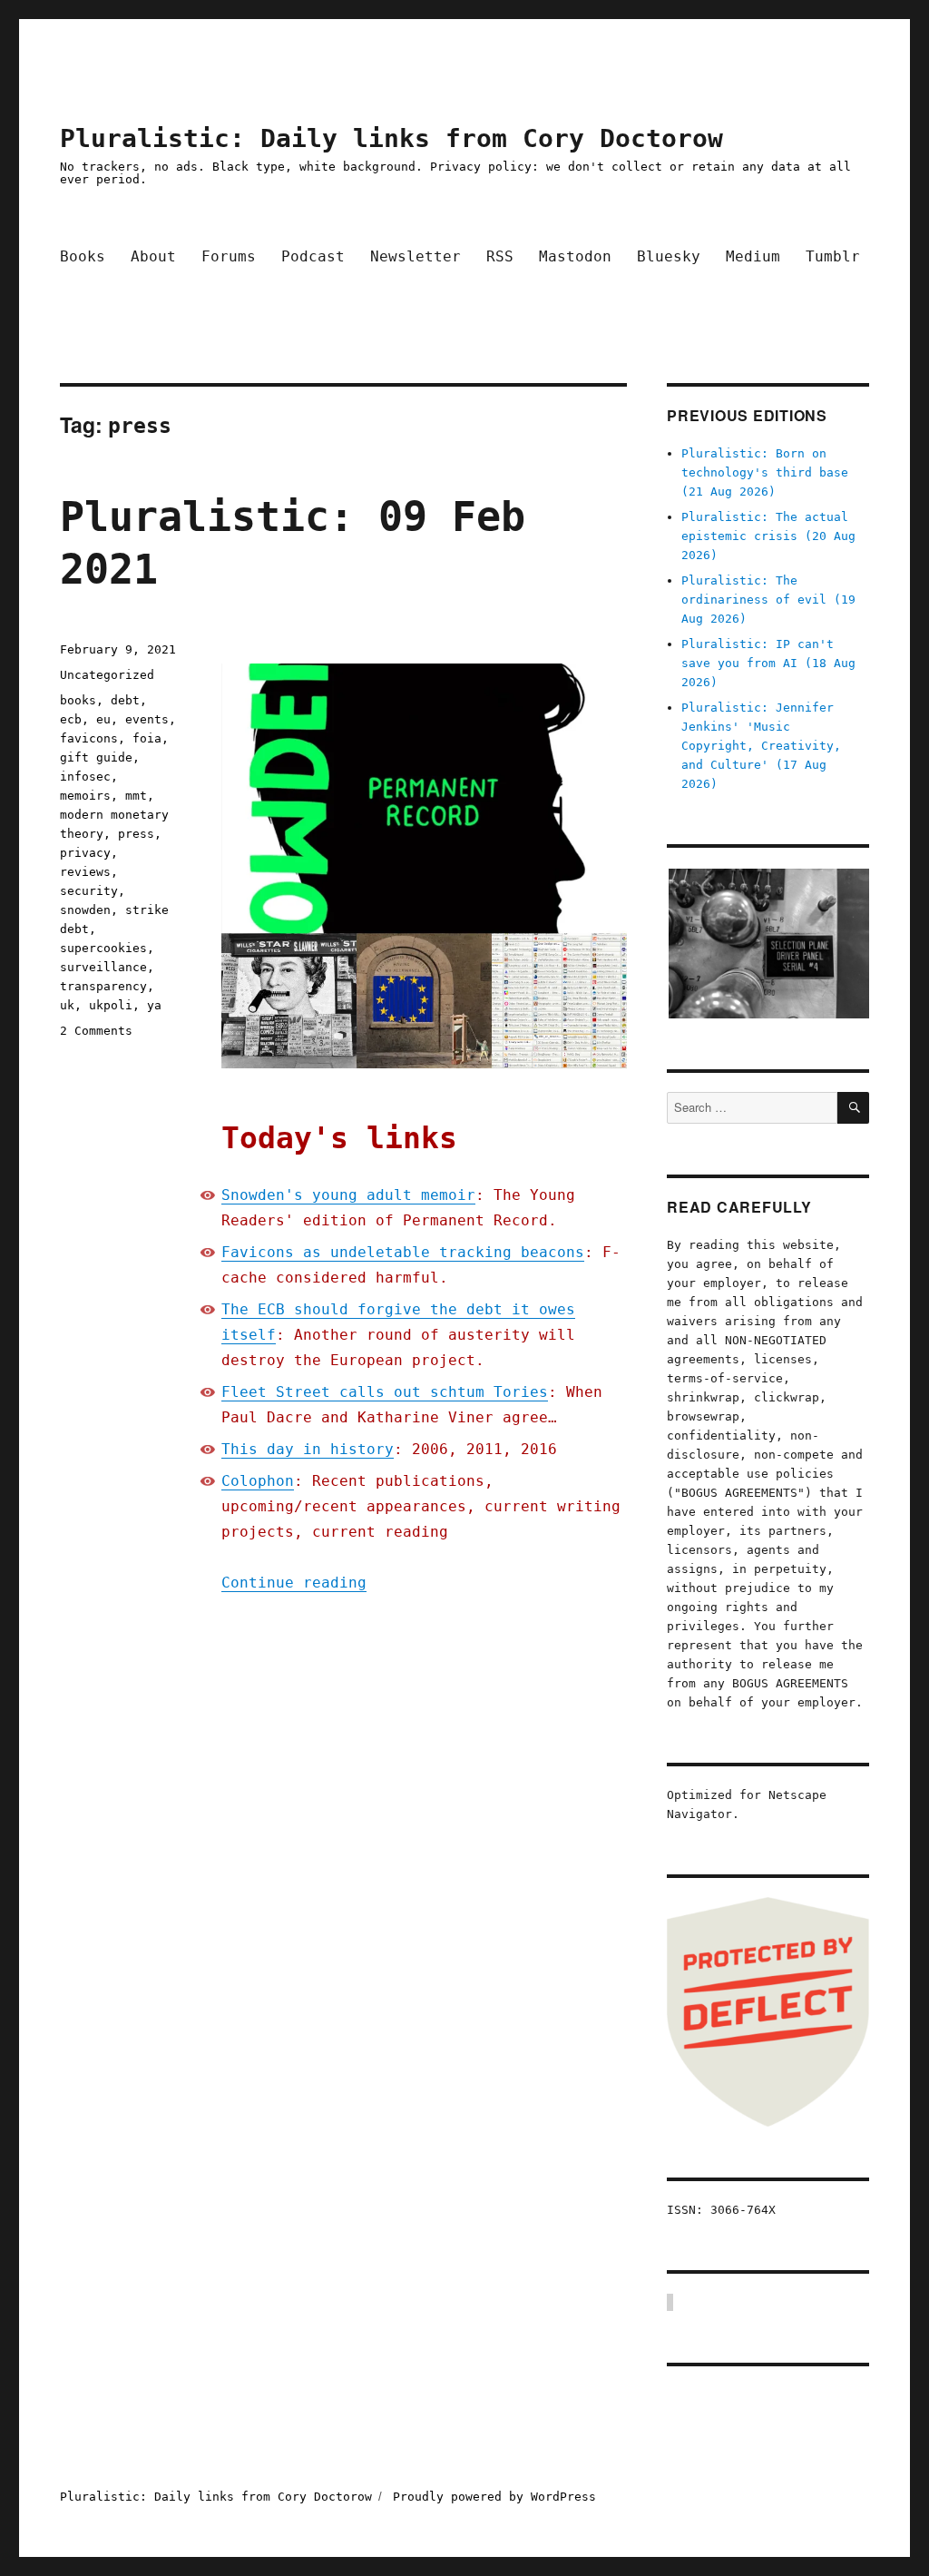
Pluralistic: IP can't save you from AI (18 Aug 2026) (768, 663)
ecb (71, 719)
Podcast (313, 256)
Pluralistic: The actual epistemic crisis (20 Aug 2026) (768, 536)
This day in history (308, 1449)
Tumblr (833, 256)
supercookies (103, 948)
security (89, 891)
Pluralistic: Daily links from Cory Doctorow (391, 138)
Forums (229, 256)
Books (83, 256)
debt (125, 700)
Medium (753, 256)
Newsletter (416, 256)
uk (67, 1005)
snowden (85, 910)
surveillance (103, 967)
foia (147, 738)
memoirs (85, 796)
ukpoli (111, 1005)
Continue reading (294, 1583)
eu (103, 719)
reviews (85, 872)
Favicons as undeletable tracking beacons (403, 1252)
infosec (85, 777)
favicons (89, 738)
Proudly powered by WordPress (494, 2497)
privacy (85, 853)
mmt (136, 796)
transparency (103, 986)
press (136, 834)
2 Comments (96, 1031)
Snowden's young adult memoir (348, 1195)
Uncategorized (107, 675)
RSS (500, 256)
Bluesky (669, 256)
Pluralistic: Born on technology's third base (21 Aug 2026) (765, 472)
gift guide (96, 757)
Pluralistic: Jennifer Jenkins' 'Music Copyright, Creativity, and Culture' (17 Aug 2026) (761, 746)
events (147, 719)
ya (154, 1005)
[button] (768, 944)
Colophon (258, 1481)
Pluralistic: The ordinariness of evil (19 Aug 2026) (768, 600)
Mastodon (575, 256)
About (153, 256)
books (78, 700)
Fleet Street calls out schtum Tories (385, 1392)
